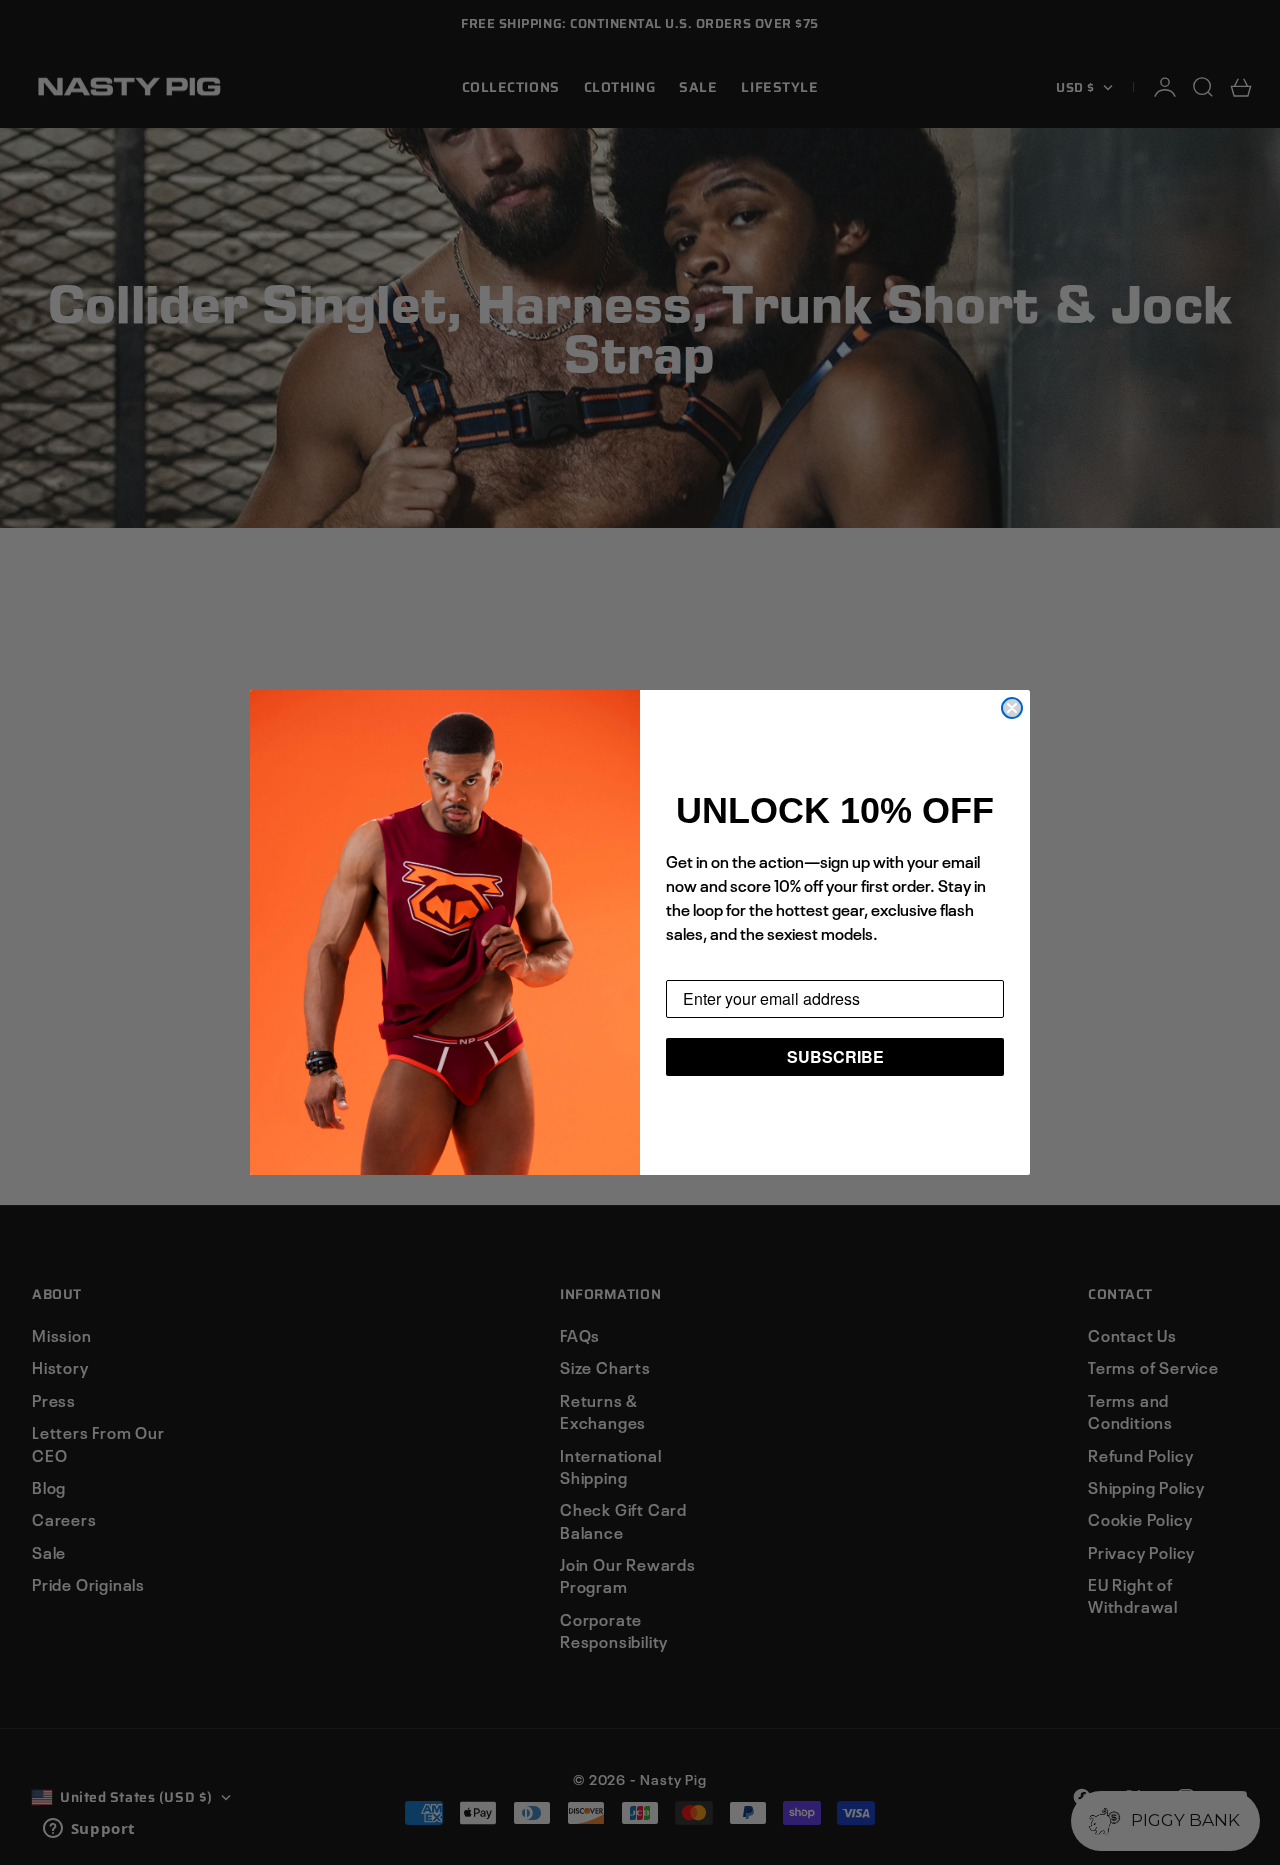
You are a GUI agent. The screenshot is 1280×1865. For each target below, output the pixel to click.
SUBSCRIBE (835, 1056)
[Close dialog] (1012, 708)
